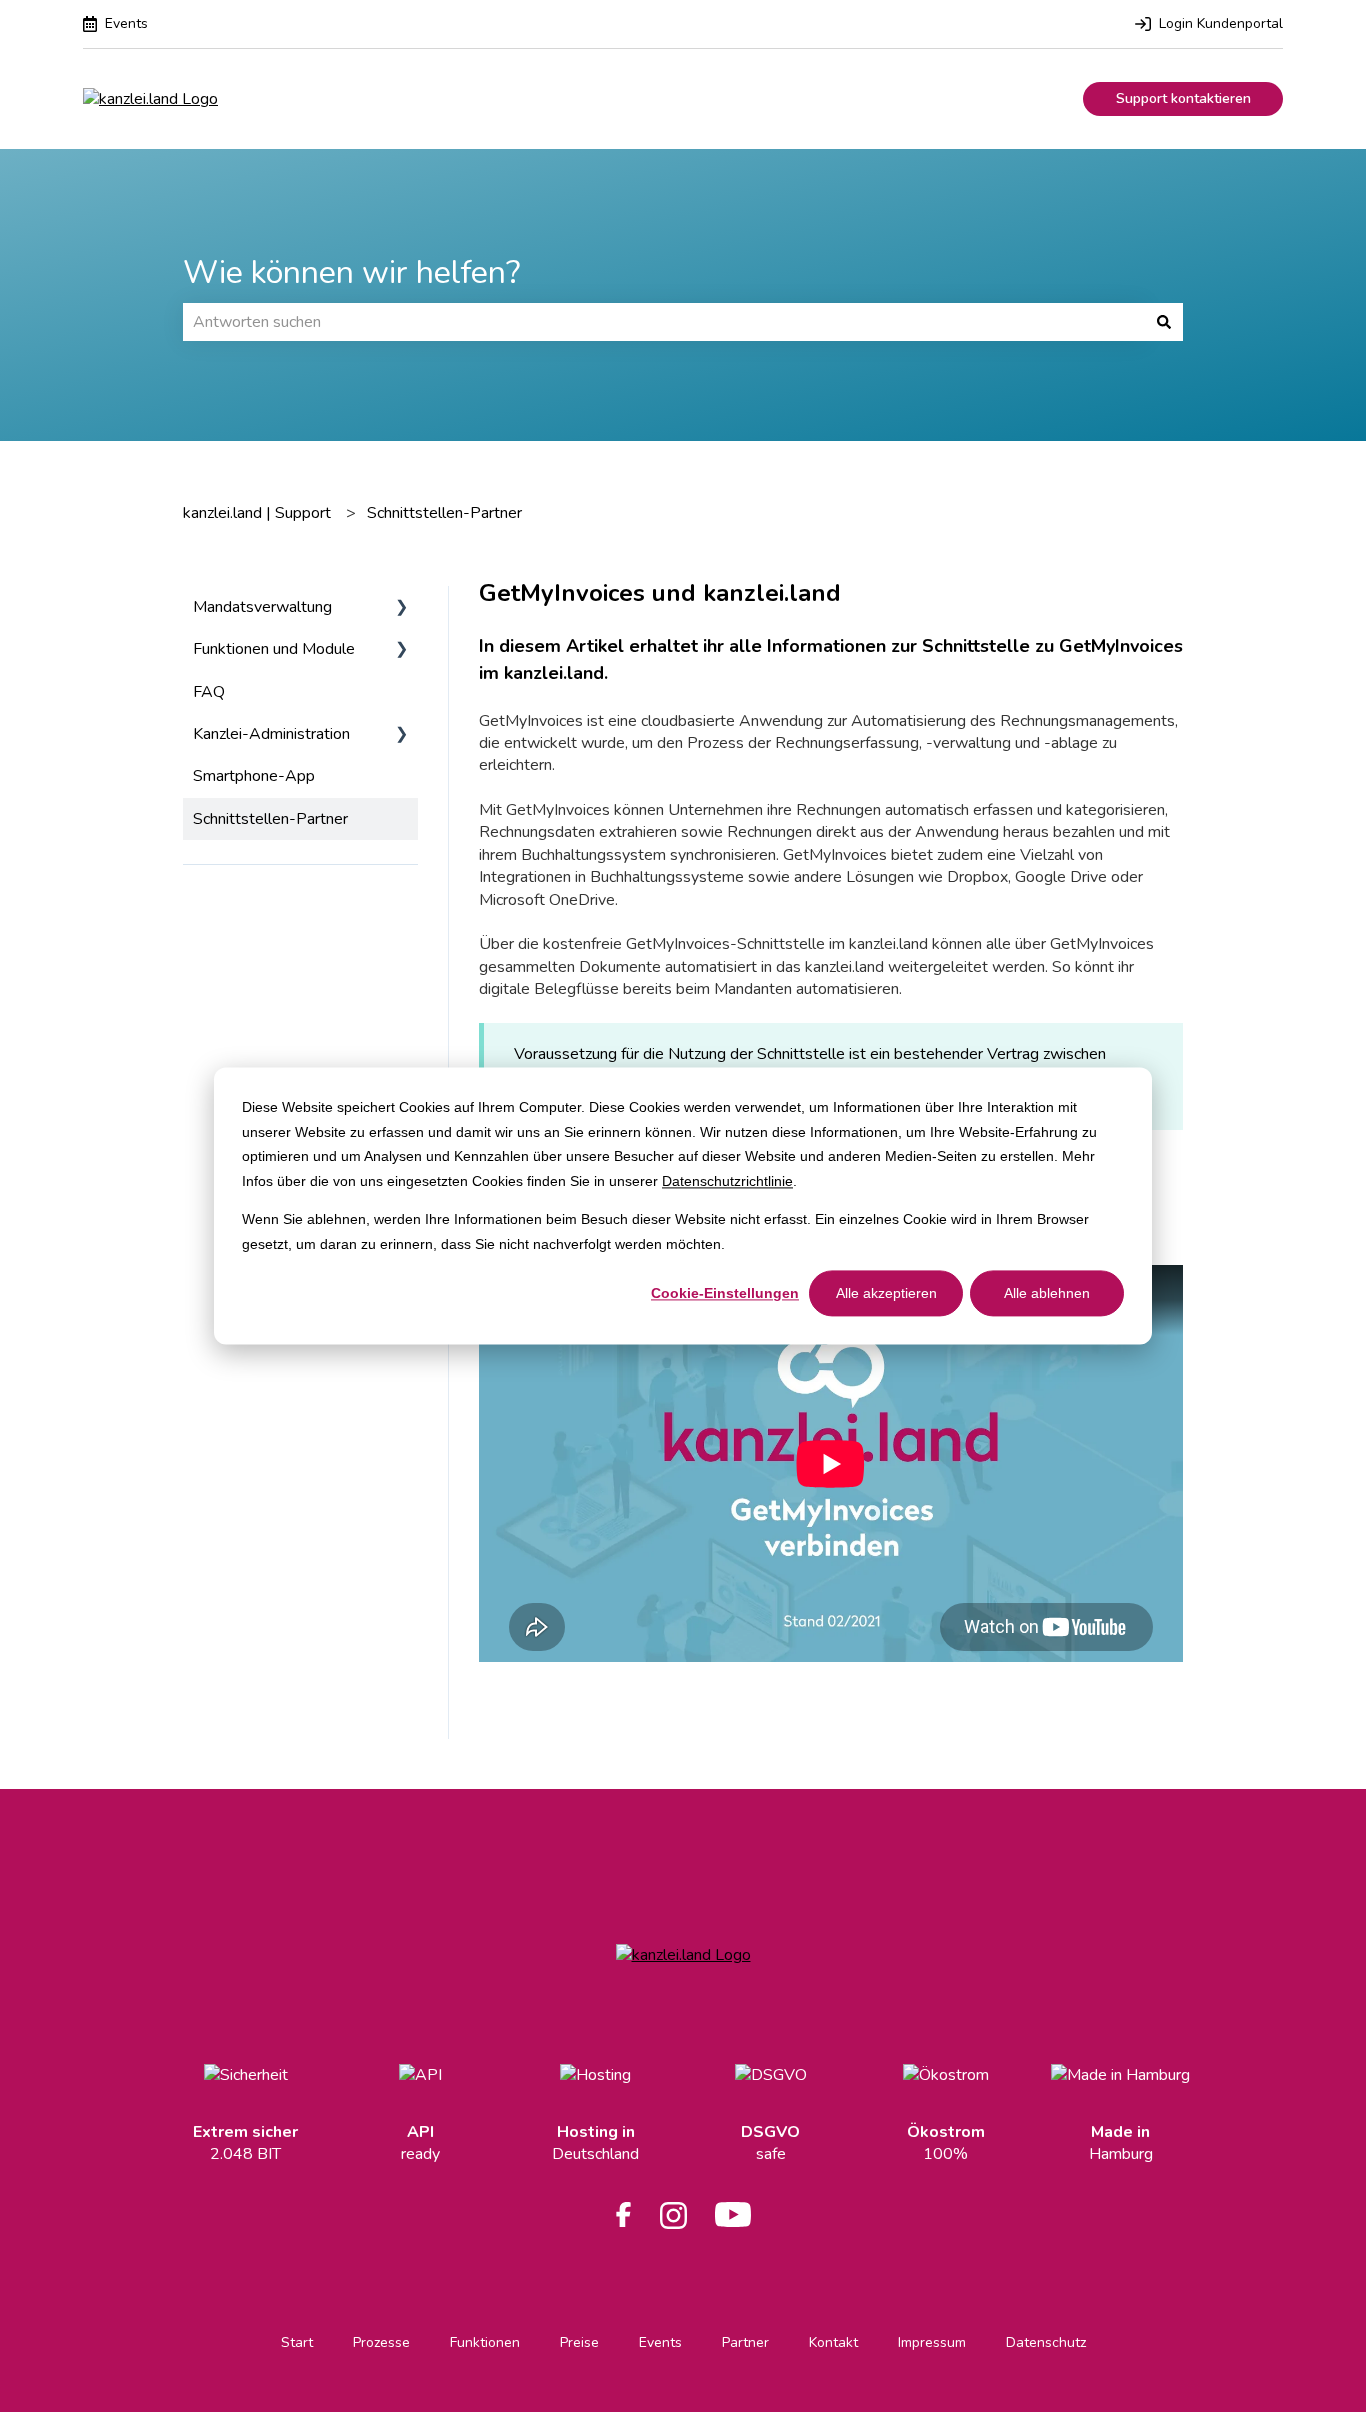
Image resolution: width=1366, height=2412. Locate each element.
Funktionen (485, 2342)
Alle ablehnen (1047, 1293)
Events (660, 2342)
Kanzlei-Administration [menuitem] (271, 734)
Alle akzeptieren (886, 1293)
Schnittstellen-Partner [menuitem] (270, 819)
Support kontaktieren (1183, 98)
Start (297, 2342)
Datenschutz (1046, 2342)
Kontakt (833, 2342)
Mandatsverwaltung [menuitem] (262, 607)
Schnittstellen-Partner (444, 513)
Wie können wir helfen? (351, 272)
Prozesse (381, 2342)
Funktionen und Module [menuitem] (274, 649)
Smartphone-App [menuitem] (254, 776)
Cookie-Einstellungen (725, 1293)
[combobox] (664, 322)
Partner (745, 2342)
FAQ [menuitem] (209, 692)
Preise (579, 2342)
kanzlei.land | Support (257, 513)
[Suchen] (1164, 322)
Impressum (932, 2342)
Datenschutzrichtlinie (727, 1181)
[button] (402, 608)
